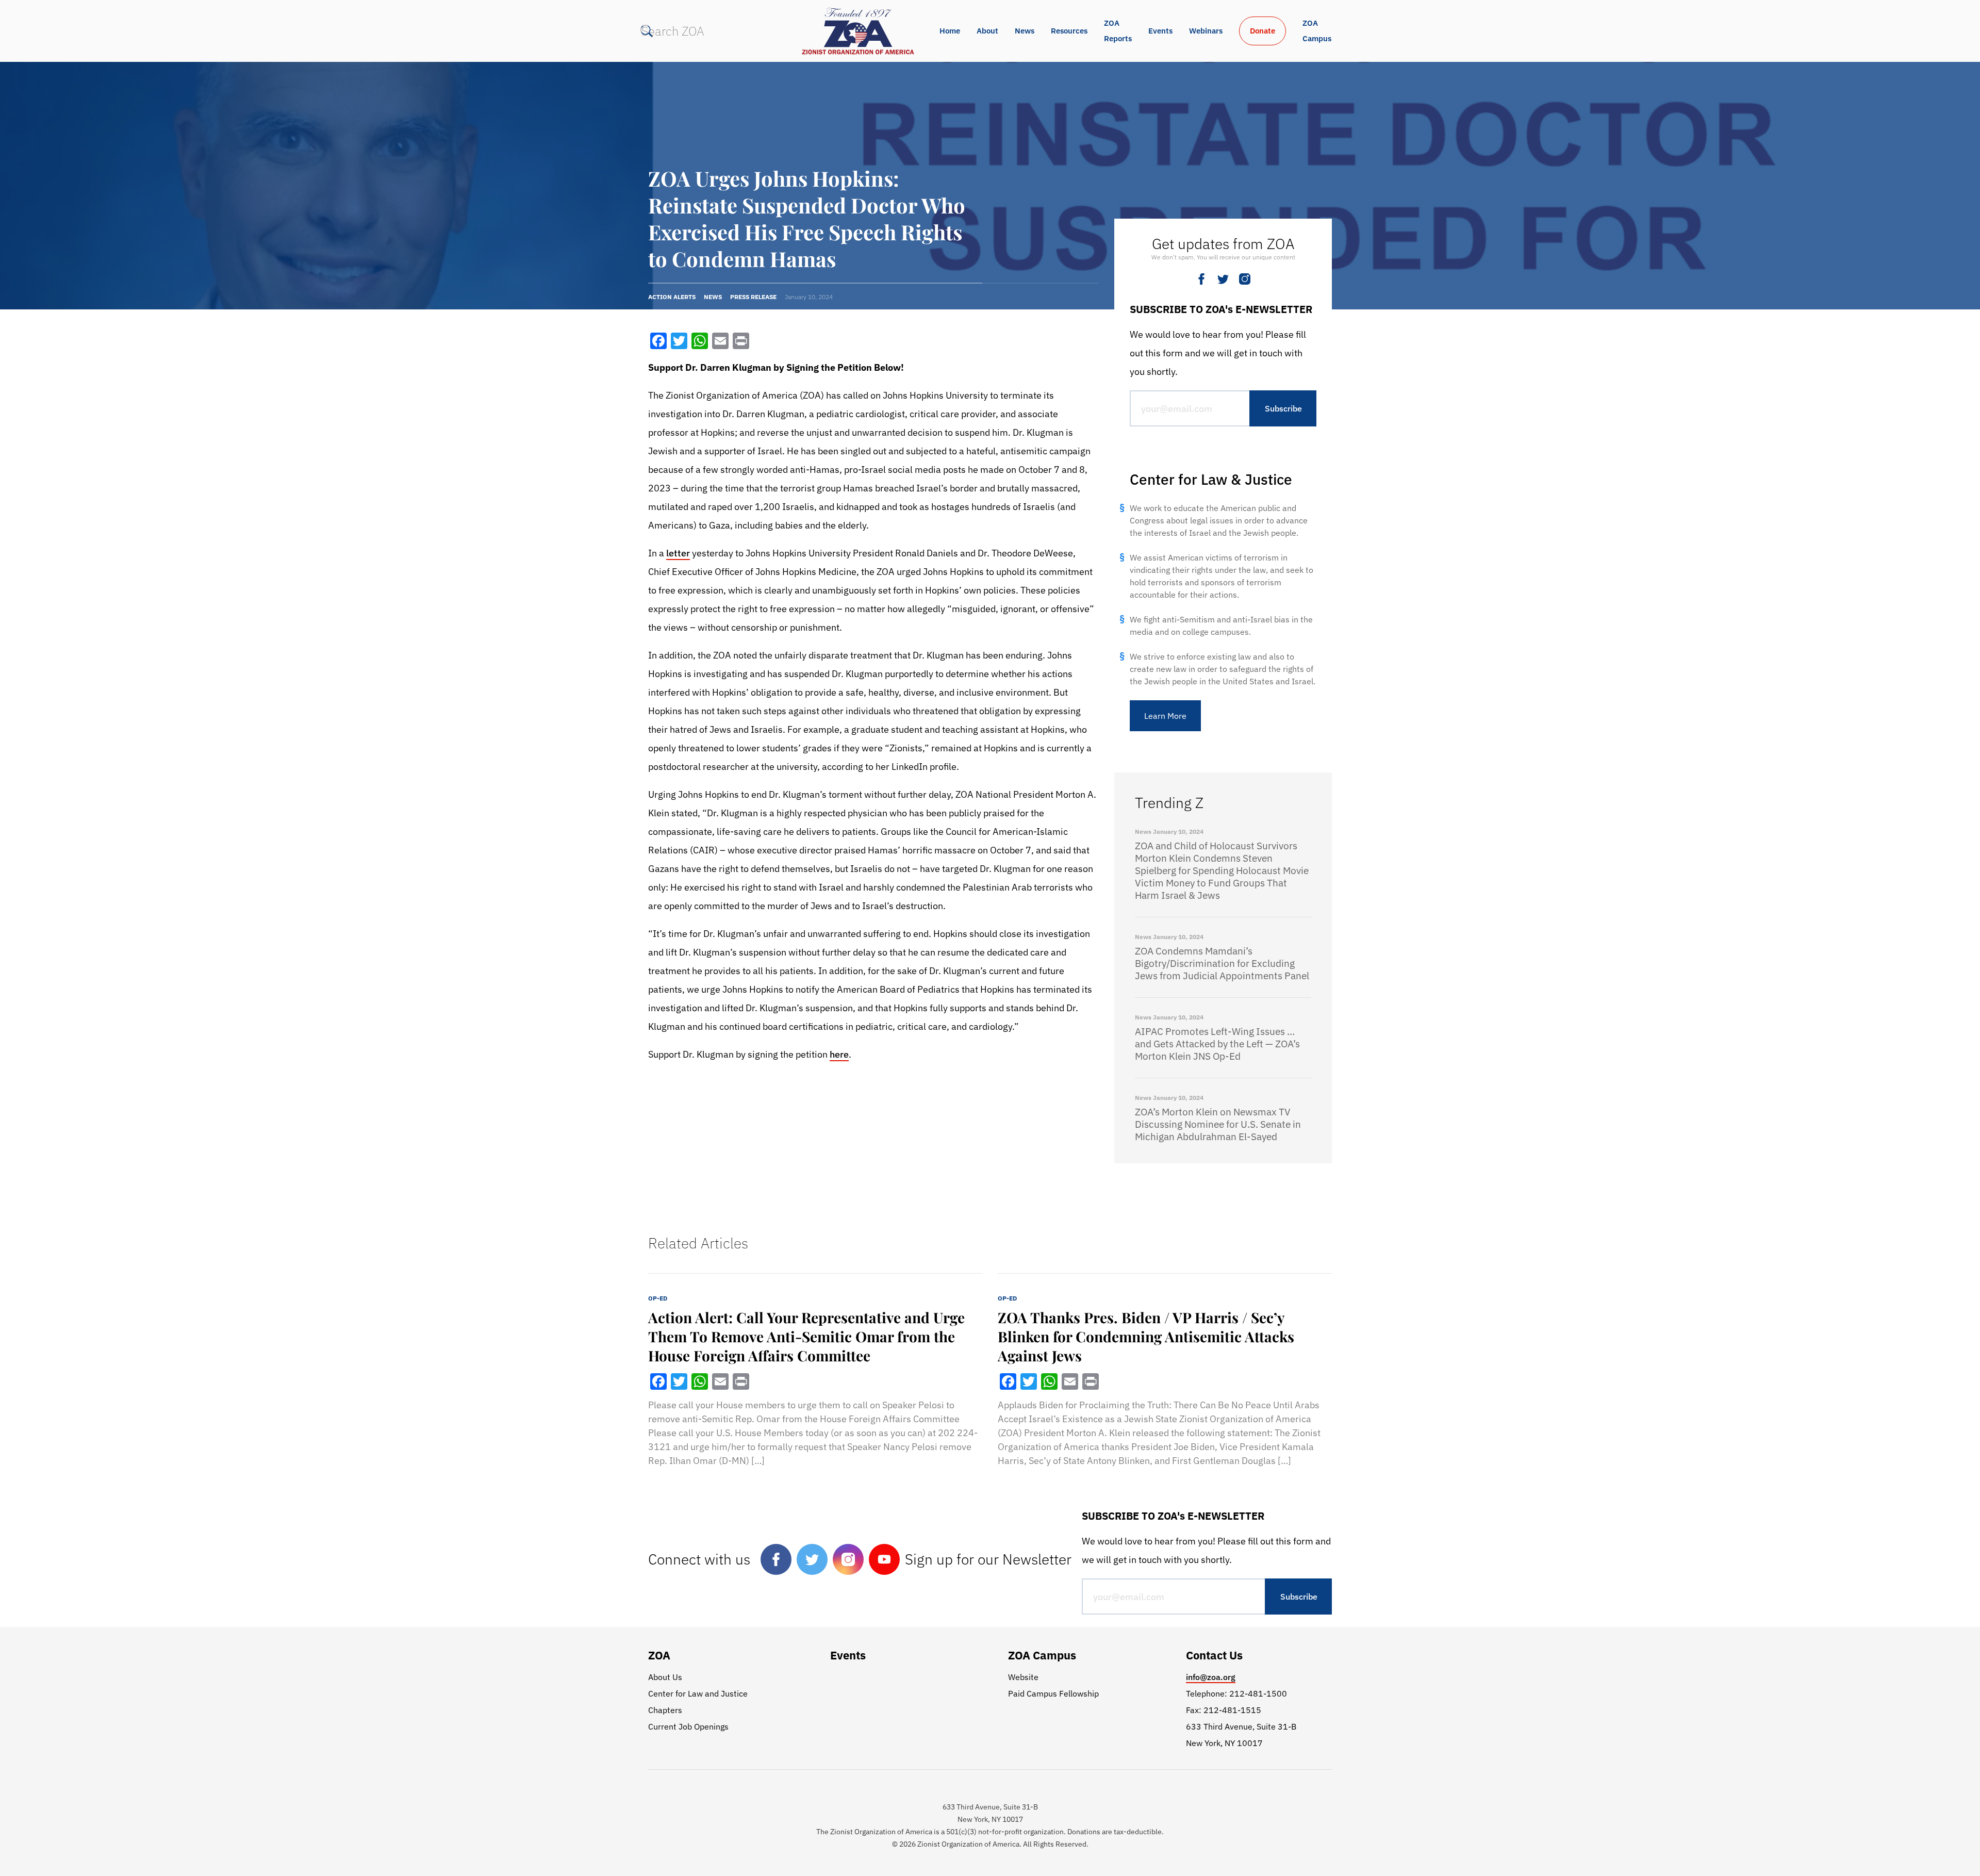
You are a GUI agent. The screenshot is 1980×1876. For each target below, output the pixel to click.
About (987, 31)
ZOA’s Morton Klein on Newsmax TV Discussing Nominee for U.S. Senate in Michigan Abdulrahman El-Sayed (1218, 1124)
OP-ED (658, 1298)
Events (1160, 31)
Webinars (1206, 31)
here (839, 1054)
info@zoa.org (1211, 1677)
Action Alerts (672, 297)
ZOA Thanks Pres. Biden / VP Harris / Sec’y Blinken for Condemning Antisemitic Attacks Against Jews (1146, 1336)
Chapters (665, 1710)
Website (1023, 1677)
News (1025, 31)
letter (678, 553)
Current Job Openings (688, 1726)
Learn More (1165, 716)
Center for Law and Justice (698, 1693)
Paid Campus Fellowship (1053, 1693)
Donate (1263, 31)
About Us (665, 1677)
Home (950, 31)
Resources (1069, 31)
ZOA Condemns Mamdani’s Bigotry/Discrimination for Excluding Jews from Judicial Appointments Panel (1222, 963)
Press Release (753, 297)
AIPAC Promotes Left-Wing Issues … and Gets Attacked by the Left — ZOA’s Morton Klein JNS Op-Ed (1217, 1044)
